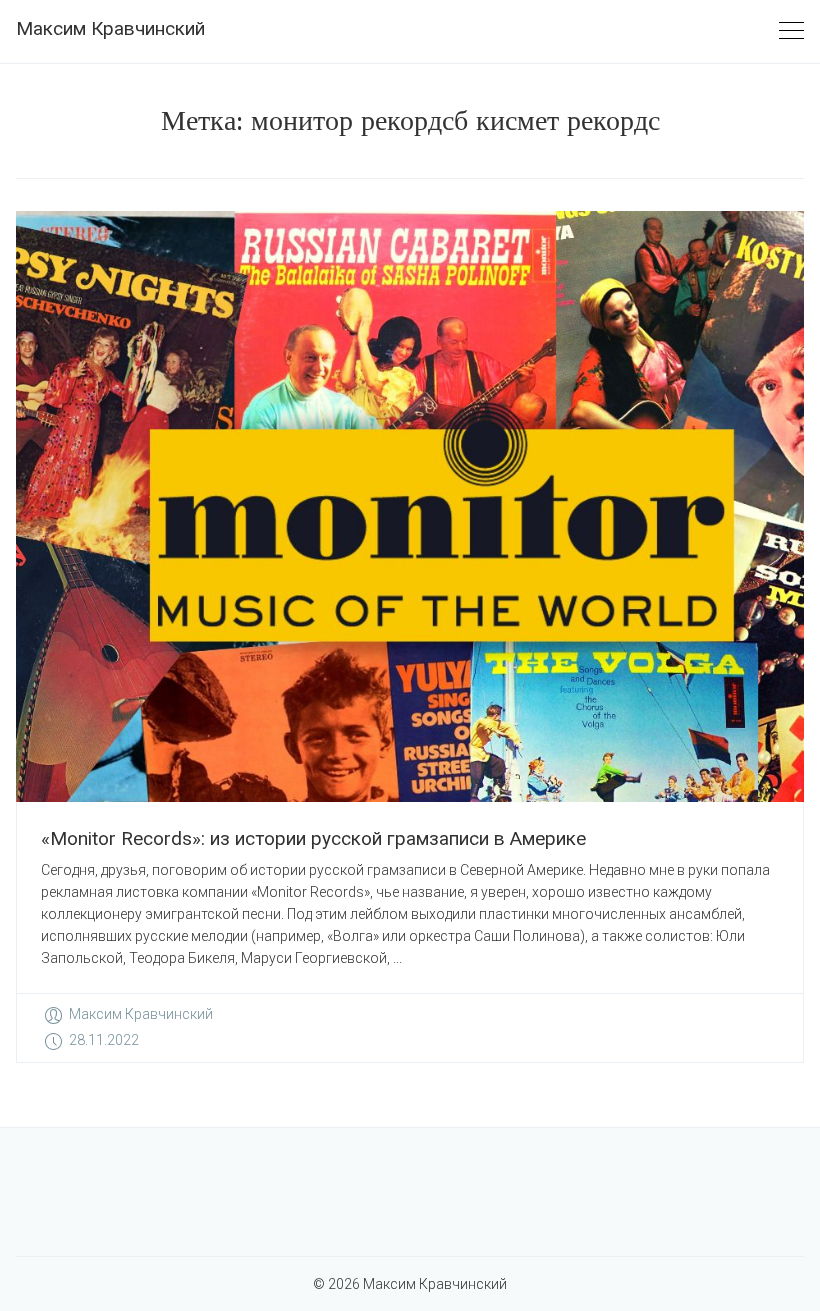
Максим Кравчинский (110, 28)
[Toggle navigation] (791, 31)
